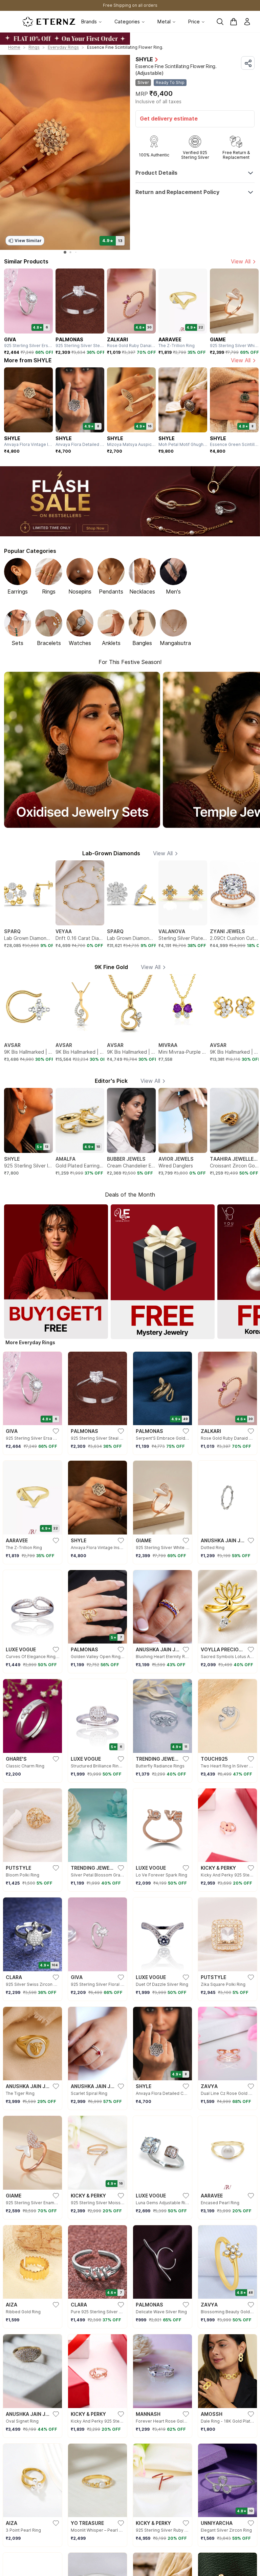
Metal (164, 22)
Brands (89, 22)
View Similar (28, 241)
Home (14, 47)
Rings (34, 47)
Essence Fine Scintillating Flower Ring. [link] (125, 47)
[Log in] (247, 22)
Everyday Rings (63, 47)
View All (241, 262)
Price (194, 22)
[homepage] (49, 22)
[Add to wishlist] (26, 2562)
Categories (127, 22)
